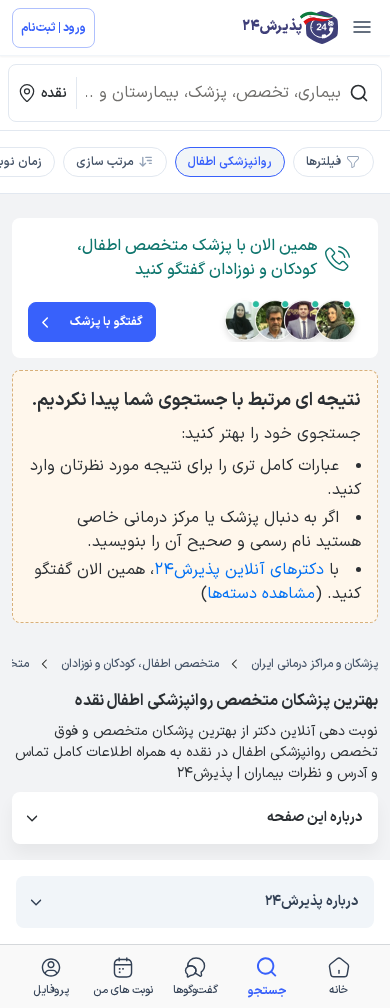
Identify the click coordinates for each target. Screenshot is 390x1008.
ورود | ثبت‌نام (53, 28)
